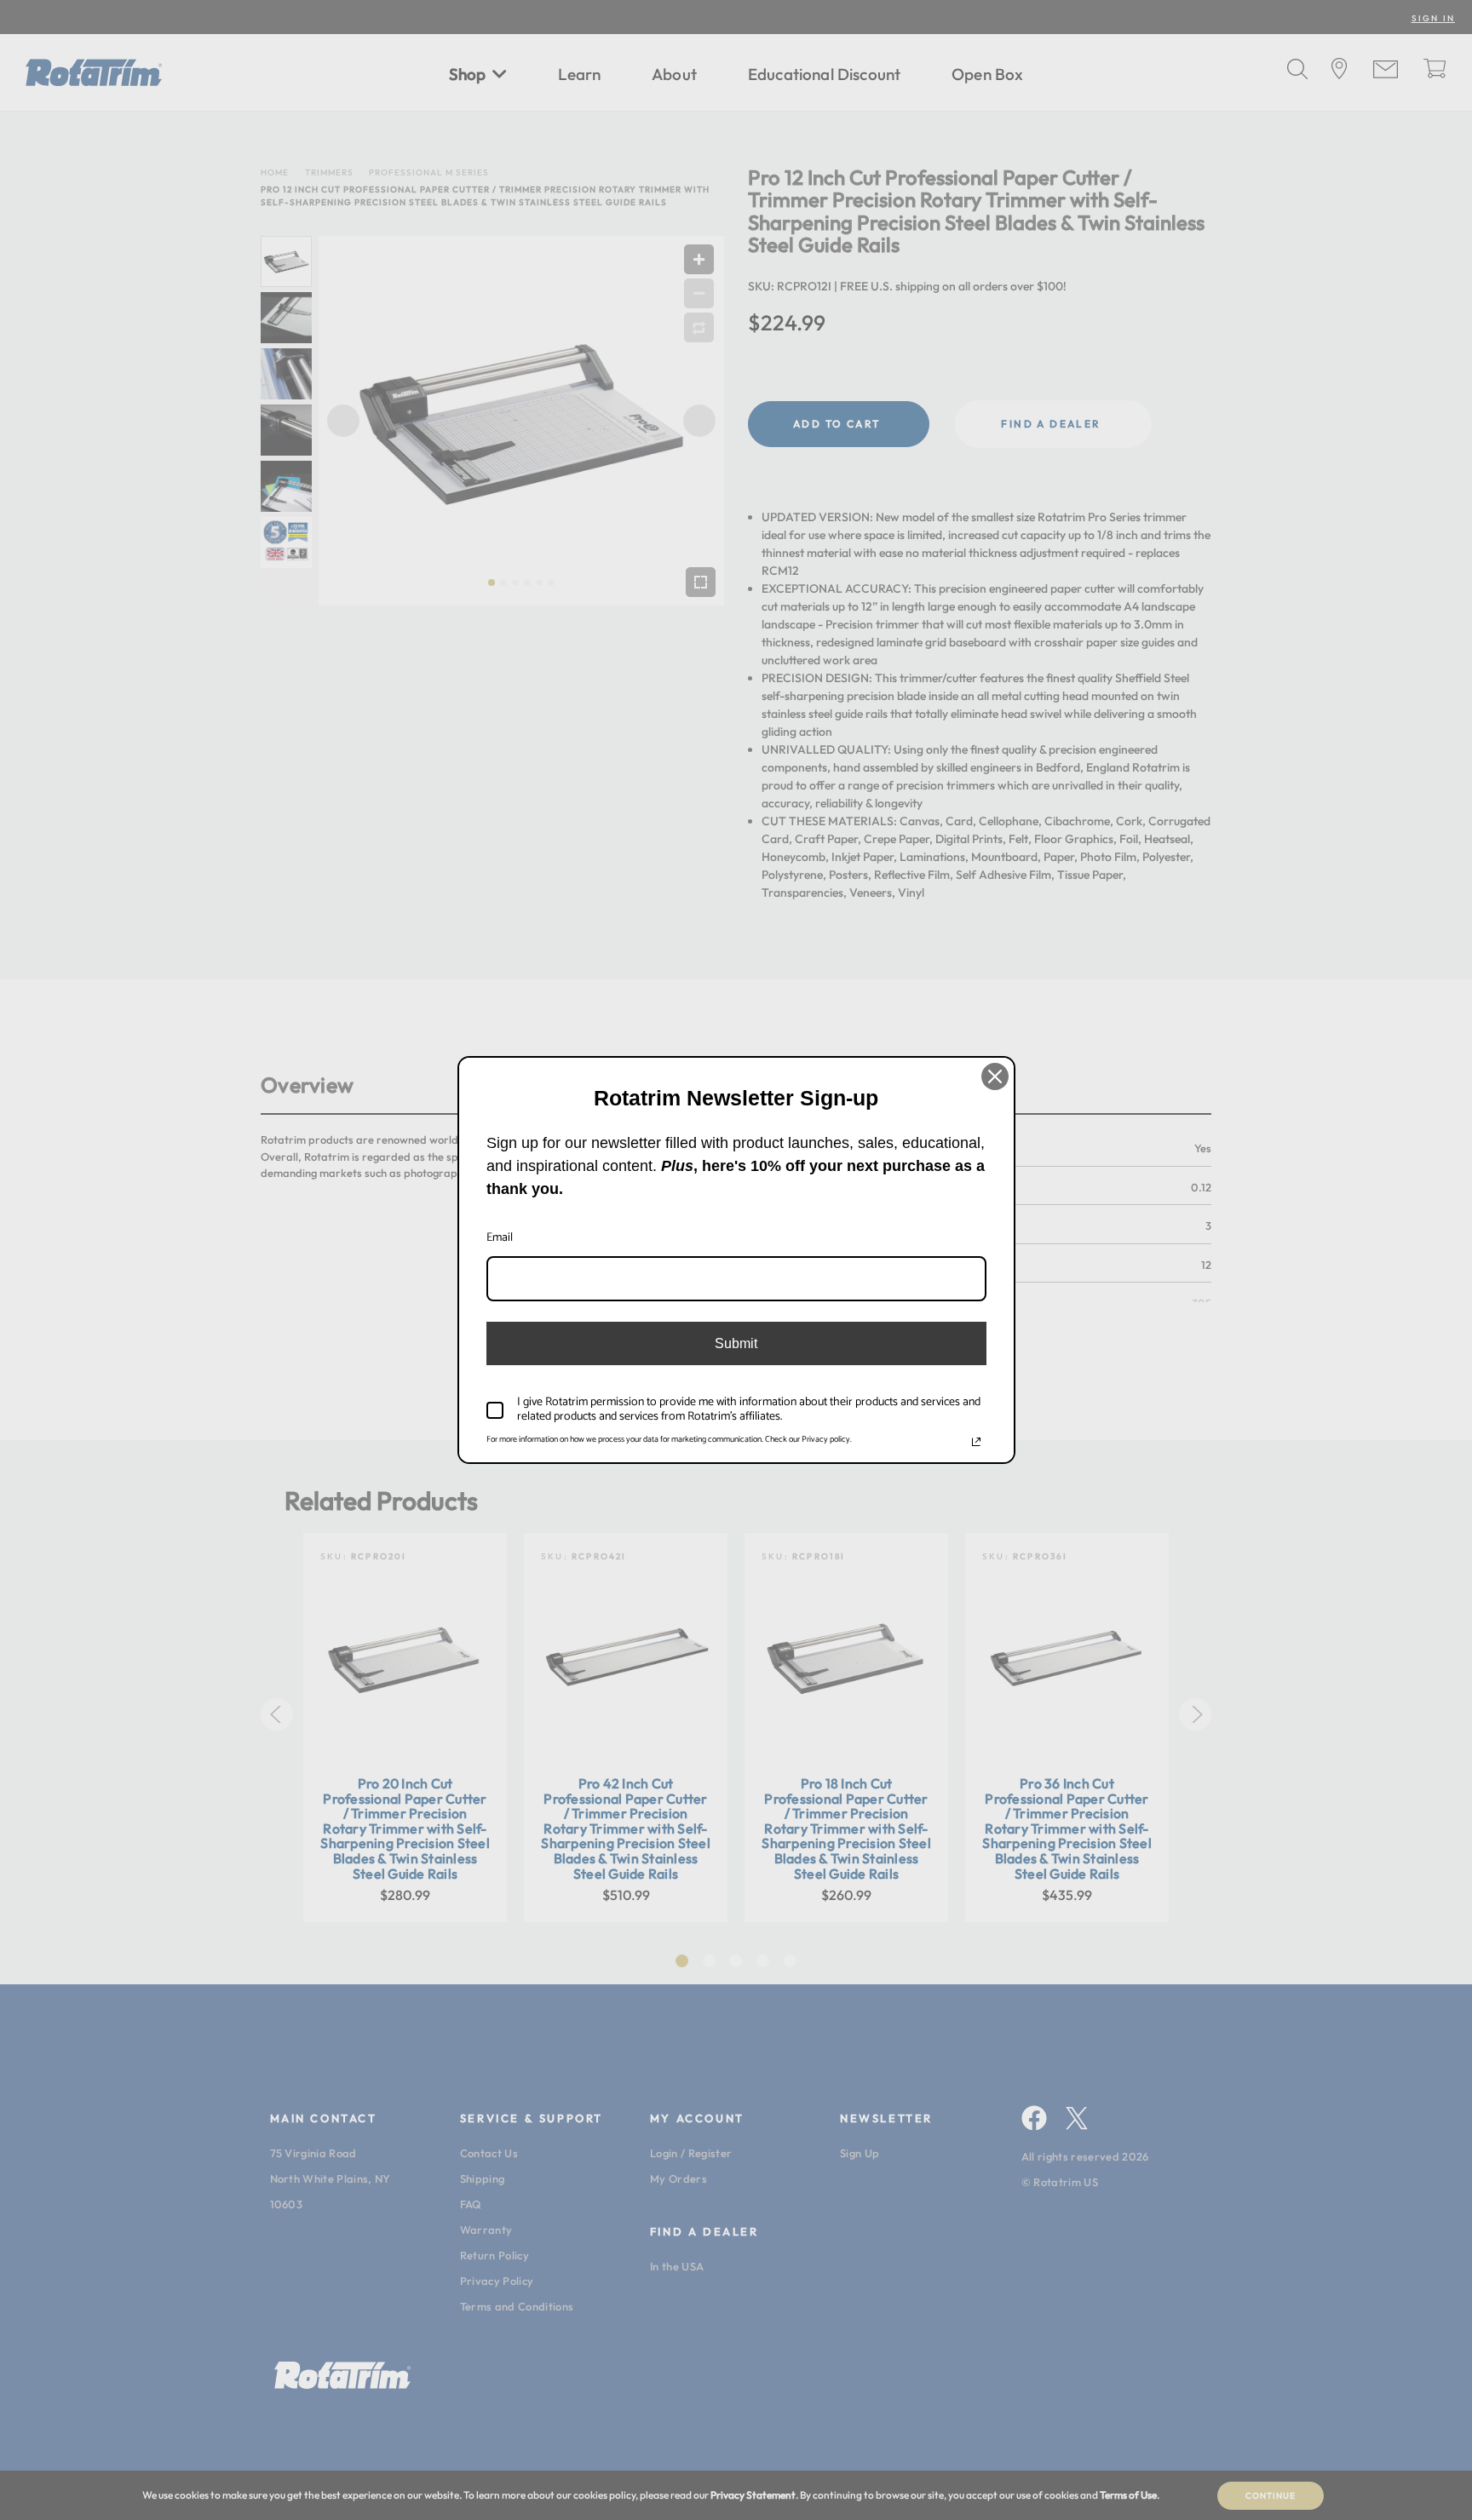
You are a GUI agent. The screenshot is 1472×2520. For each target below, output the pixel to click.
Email (500, 1238)
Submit (736, 1343)
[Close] (995, 1076)
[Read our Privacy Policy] (976, 1442)
